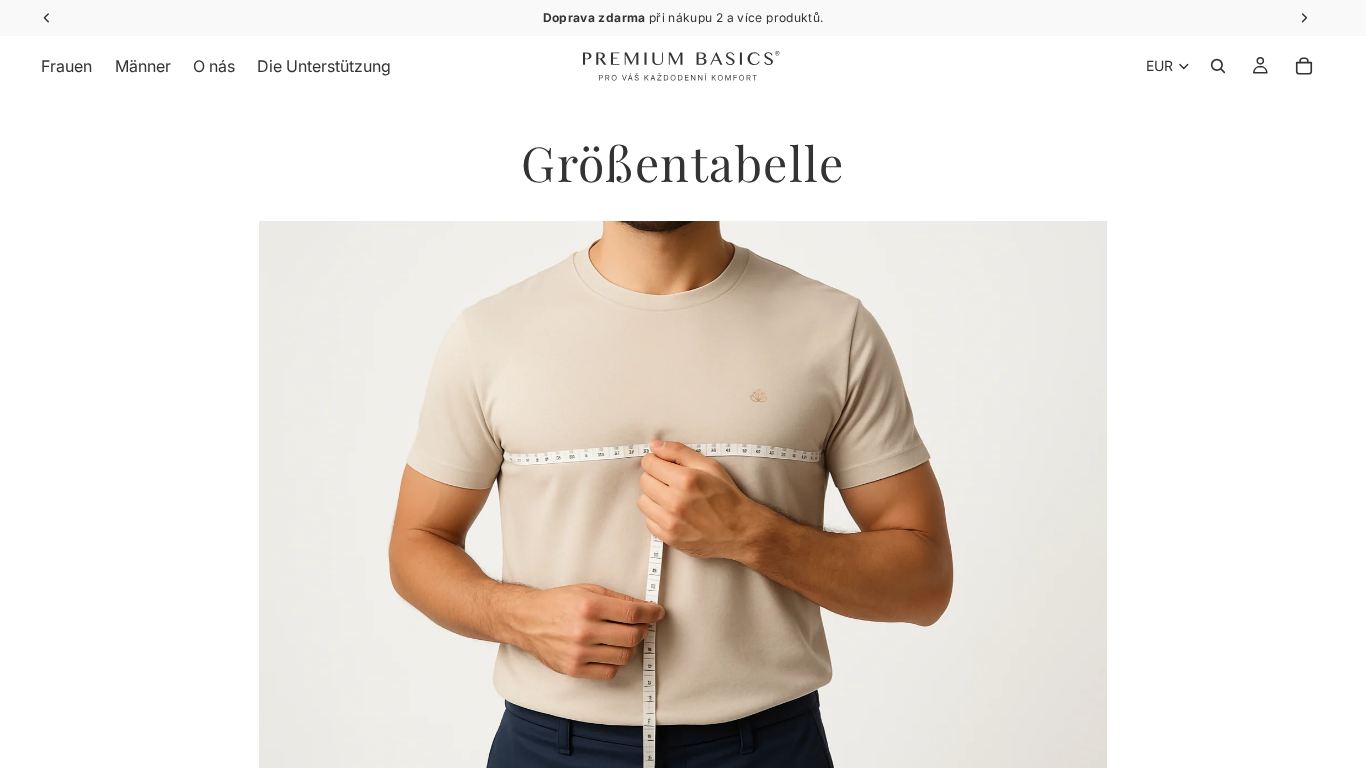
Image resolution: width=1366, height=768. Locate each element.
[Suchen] (1218, 66)
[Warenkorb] (1304, 66)
